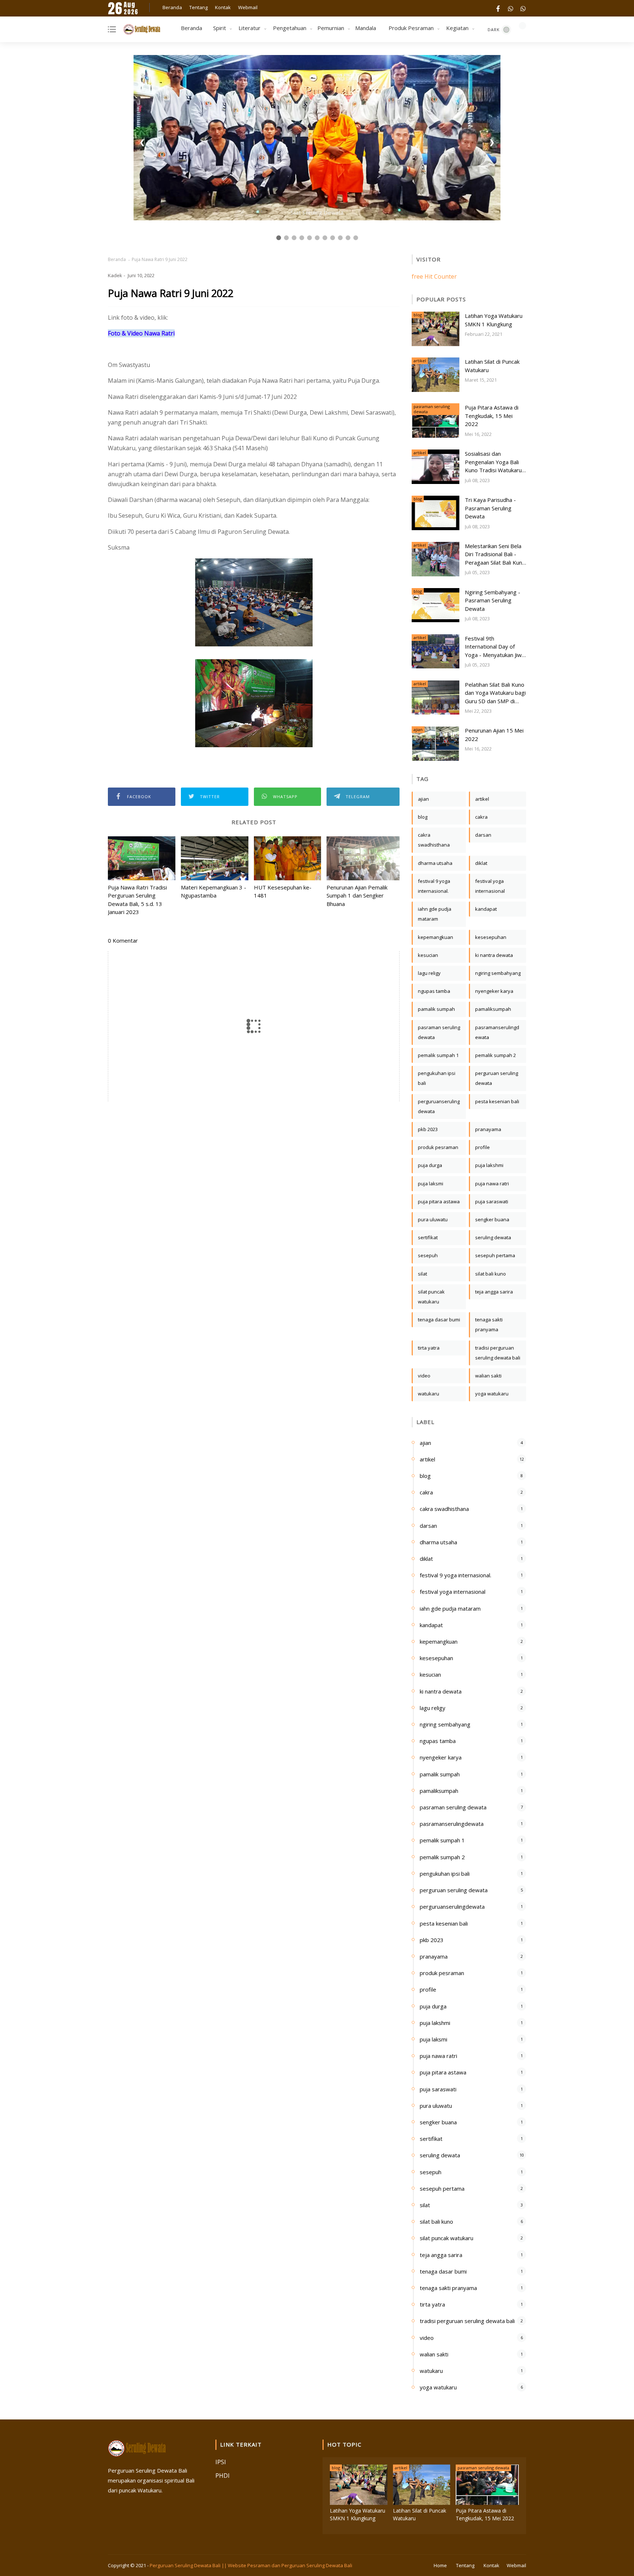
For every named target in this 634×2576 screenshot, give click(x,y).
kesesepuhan (491, 937)
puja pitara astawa (439, 1201)
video (424, 1376)
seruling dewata (493, 1237)
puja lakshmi (489, 1165)
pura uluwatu (433, 1219)
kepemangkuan (436, 937)
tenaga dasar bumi (439, 1320)
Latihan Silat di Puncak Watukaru (492, 366)
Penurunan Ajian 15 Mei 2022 (494, 735)
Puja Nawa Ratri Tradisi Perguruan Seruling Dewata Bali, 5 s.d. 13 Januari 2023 (137, 900)
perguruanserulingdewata (439, 1106)
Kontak (223, 7)
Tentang (198, 7)
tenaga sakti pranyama (489, 1324)
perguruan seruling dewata (497, 1078)
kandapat (486, 909)
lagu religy (429, 973)
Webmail (248, 7)
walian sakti (488, 1376)
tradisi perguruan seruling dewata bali (498, 1353)
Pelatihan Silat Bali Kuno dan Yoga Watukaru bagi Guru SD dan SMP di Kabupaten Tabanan (495, 693)
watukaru (429, 1394)
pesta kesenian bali (497, 1101)
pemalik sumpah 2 (495, 1055)
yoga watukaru (492, 1394)
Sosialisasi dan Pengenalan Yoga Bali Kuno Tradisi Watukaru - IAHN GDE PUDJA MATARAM (495, 462)
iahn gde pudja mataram (435, 914)
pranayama (488, 1129)
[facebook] (498, 8)
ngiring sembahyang (498, 973)
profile (482, 1147)
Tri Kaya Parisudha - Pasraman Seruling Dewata (490, 508)
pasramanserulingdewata (497, 1032)
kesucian (428, 955)
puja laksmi (431, 1184)
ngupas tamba (434, 991)
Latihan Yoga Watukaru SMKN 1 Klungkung (494, 320)
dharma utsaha (435, 863)
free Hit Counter (434, 276)
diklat (481, 863)
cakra (481, 817)
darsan (483, 835)
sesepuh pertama (495, 1255)
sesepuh (428, 1255)
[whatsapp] (511, 8)
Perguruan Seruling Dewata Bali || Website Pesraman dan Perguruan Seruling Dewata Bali (251, 2565)
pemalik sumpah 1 (438, 1055)
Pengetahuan (290, 28)
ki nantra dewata (494, 955)
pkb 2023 (428, 1129)
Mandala (366, 28)
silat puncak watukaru (431, 1297)
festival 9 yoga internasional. (434, 886)
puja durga (430, 1165)
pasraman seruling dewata (432, 409)
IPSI (221, 2462)
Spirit (220, 28)
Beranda (172, 7)
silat (422, 1274)
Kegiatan (457, 28)
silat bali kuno (491, 1274)
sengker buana (492, 1219)
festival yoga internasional (490, 886)
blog (418, 315)
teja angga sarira (494, 1292)
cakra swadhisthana (434, 840)
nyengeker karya (494, 991)
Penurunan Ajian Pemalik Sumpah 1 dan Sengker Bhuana (357, 896)
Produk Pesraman (411, 28)
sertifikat (428, 1237)
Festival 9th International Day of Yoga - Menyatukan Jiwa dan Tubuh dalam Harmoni (495, 647)
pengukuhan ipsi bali (437, 1078)
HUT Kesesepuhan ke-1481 (283, 891)
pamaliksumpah (493, 1009)
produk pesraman (438, 1147)
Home (440, 2565)
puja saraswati (492, 1201)
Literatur (249, 28)
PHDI (223, 2476)
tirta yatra (429, 1348)
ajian (418, 729)
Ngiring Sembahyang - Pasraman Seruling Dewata (493, 600)
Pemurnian (331, 28)
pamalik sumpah (436, 1009)
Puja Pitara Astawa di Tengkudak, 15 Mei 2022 (492, 416)
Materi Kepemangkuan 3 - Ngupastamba (214, 891)
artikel (420, 361)
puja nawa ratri (492, 1184)
